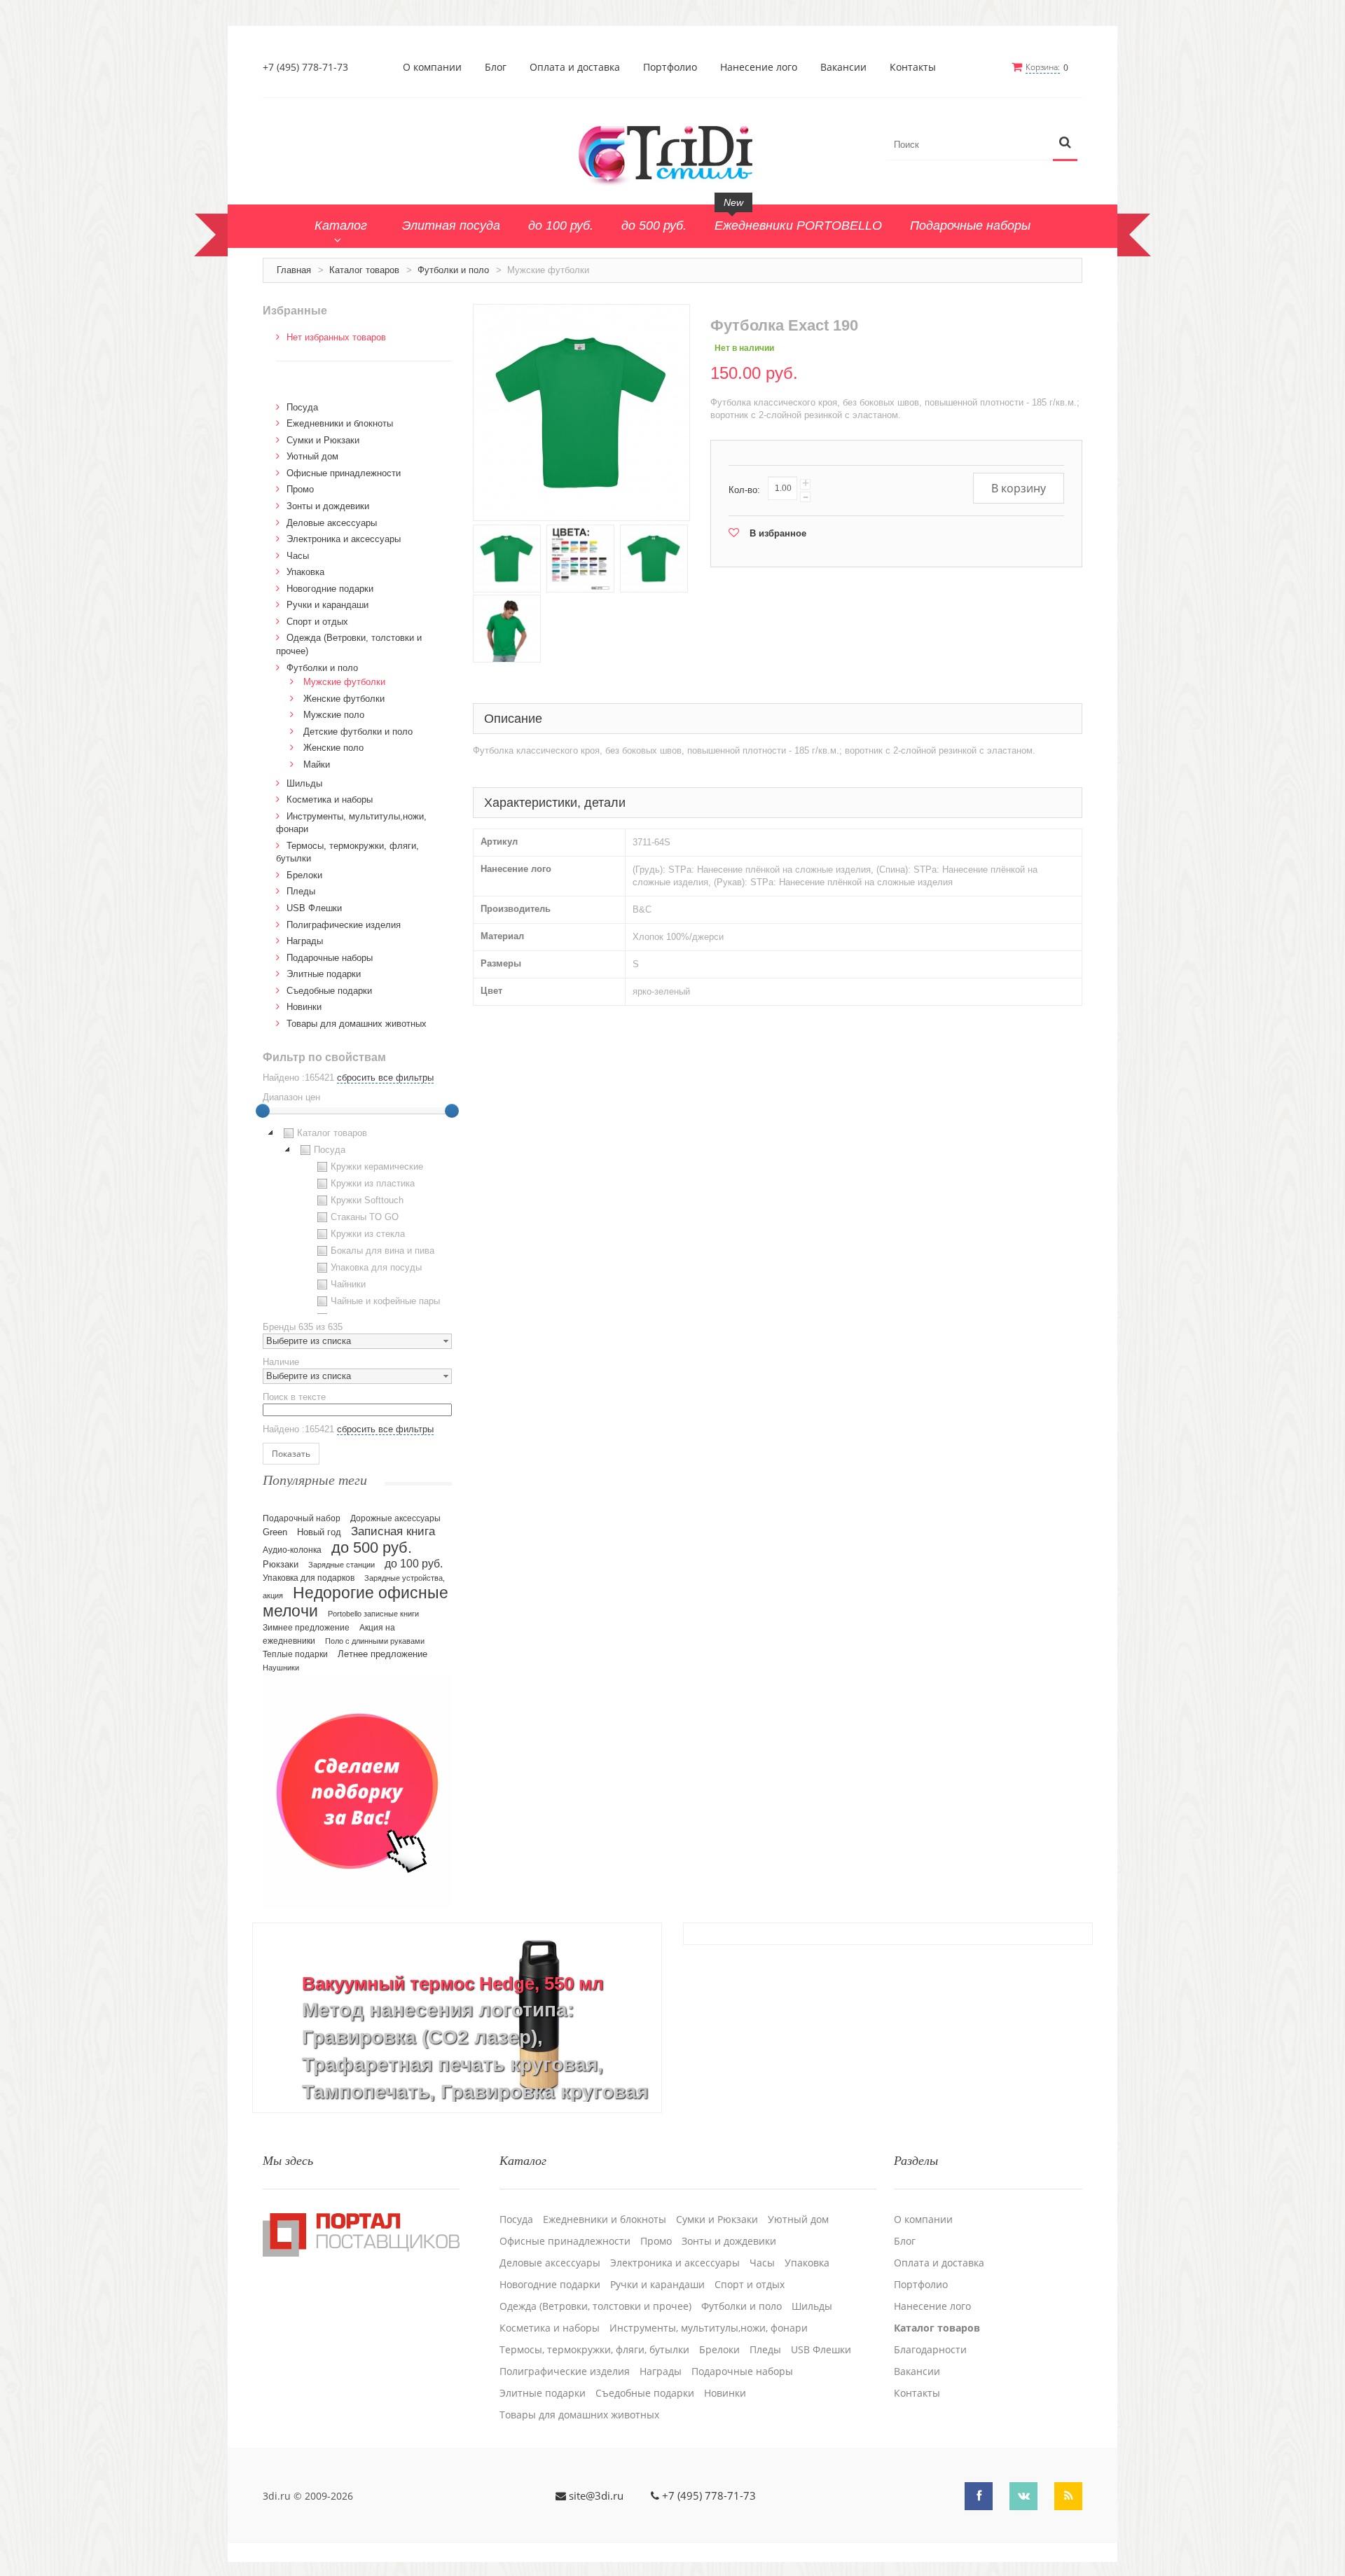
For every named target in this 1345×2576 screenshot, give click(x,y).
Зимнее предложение (306, 1628)
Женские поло (333, 748)
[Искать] (1065, 143)
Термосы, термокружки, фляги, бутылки (594, 2350)
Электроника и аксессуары (344, 539)
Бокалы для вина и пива (382, 1251)
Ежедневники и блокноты (340, 423)
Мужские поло (334, 715)
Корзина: (1043, 67)
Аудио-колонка (292, 1550)
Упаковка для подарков (309, 1578)
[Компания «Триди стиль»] (672, 153)
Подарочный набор (302, 1518)
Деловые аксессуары (332, 523)
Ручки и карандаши (327, 605)
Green (275, 1532)
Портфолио (670, 67)
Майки (317, 764)
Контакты (913, 67)
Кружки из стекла (368, 1234)
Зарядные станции (342, 1565)
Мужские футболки (344, 682)
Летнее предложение (382, 1654)
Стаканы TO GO (365, 1217)
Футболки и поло (453, 270)
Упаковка (305, 572)
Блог (496, 67)
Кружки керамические (377, 1166)
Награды (305, 941)
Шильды (304, 783)
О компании (432, 67)
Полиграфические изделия (344, 925)
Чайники (348, 1284)
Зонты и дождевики (328, 506)
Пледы (301, 891)
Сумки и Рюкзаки (323, 440)
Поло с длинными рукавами (375, 1641)
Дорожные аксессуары (395, 1518)
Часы (298, 556)
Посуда (302, 407)
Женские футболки (344, 699)
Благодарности (930, 2350)
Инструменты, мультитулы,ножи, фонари (709, 2328)
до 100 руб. (414, 1563)
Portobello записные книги (373, 1614)
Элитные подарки (324, 974)
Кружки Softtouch (367, 1200)
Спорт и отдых (317, 622)
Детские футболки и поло (358, 732)
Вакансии (843, 67)
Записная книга (393, 1531)
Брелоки (304, 875)
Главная (294, 270)
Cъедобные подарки (329, 991)
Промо (300, 489)
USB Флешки (314, 908)
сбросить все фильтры (385, 1078)
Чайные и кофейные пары (385, 1301)
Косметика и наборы (330, 799)
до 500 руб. (372, 1547)
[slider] (263, 1111)
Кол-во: (744, 490)
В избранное (778, 533)
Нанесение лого (759, 67)
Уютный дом (312, 456)
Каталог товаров (364, 270)
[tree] (357, 1219)
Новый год (319, 1532)
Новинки (304, 1007)
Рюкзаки (281, 1564)
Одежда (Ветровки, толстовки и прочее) (595, 2306)
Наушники (281, 1668)
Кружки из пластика (373, 1183)
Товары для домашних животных (357, 1024)
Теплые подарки (295, 1654)
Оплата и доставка (575, 67)
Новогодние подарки (330, 589)
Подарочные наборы (330, 958)
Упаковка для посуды (376, 1267)
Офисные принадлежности (344, 473)
